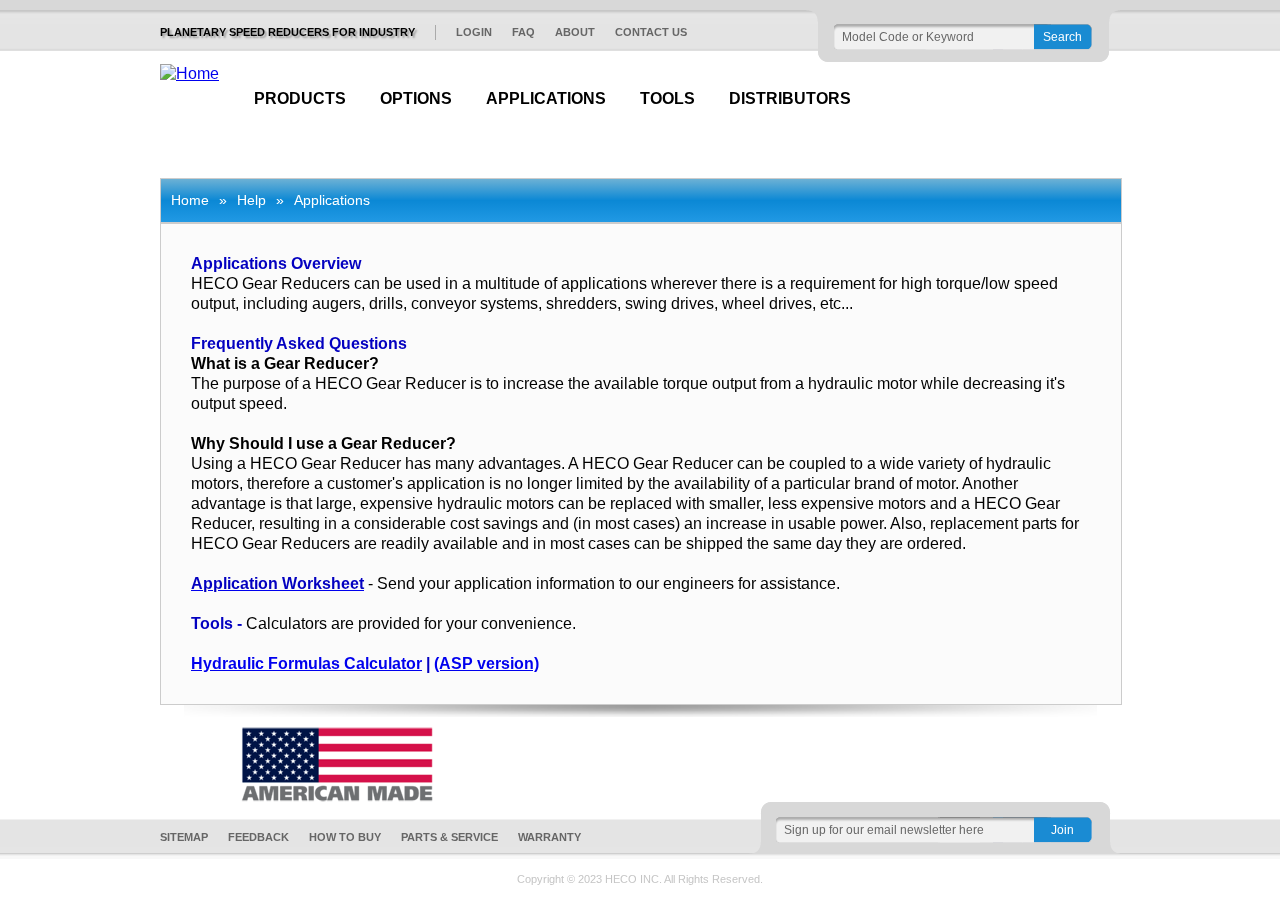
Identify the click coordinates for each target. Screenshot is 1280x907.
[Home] (189, 74)
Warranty (549, 837)
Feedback (258, 837)
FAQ (523, 32)
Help (251, 200)
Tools (667, 98)
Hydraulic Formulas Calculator (306, 663)
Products (300, 98)
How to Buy (345, 837)
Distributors (790, 98)
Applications (546, 98)
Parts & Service (449, 837)
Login (474, 32)
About (575, 32)
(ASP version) (486, 663)
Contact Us (651, 32)
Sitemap (184, 837)
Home (190, 200)
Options (416, 98)
